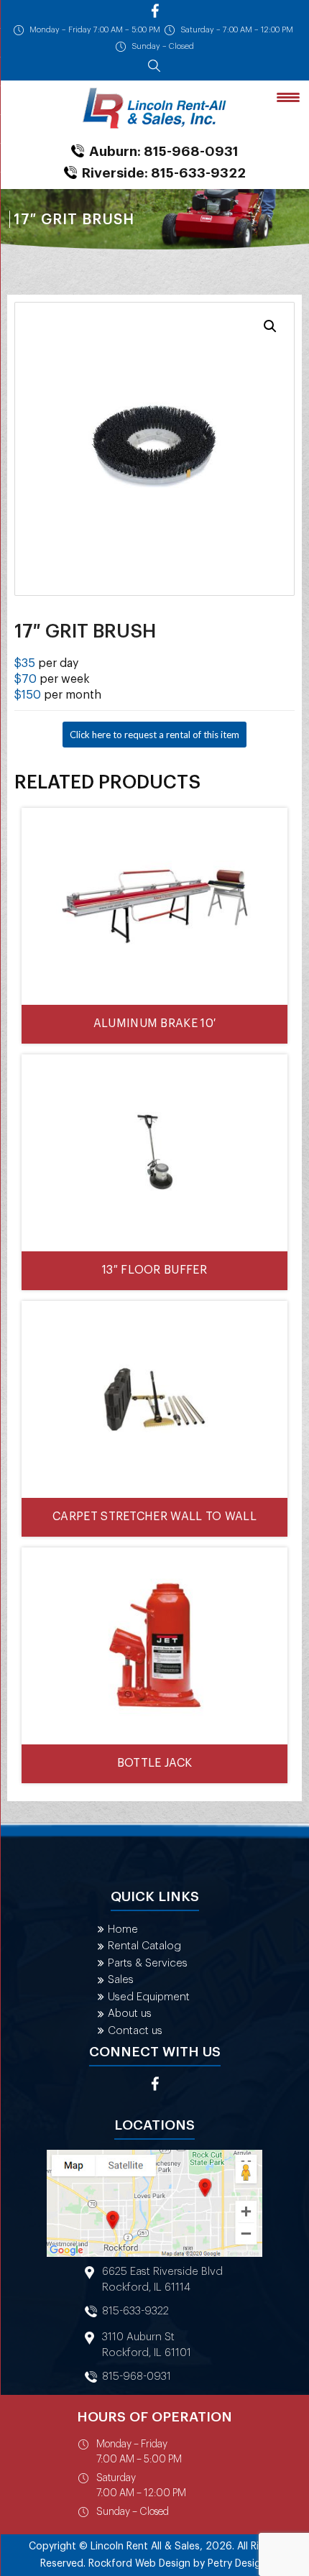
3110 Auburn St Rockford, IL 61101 (147, 2345)
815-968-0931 (137, 2377)
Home (123, 1929)
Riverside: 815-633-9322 (164, 173)
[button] (270, 326)
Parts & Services (148, 1963)
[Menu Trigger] (288, 97)
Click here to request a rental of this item (154, 735)
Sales (121, 1980)
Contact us (135, 2031)
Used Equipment (149, 1997)
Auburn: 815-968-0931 (164, 151)
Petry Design (237, 2564)
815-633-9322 (135, 2311)
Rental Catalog (144, 1946)
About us (130, 2014)
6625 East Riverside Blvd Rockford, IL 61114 (162, 2280)
